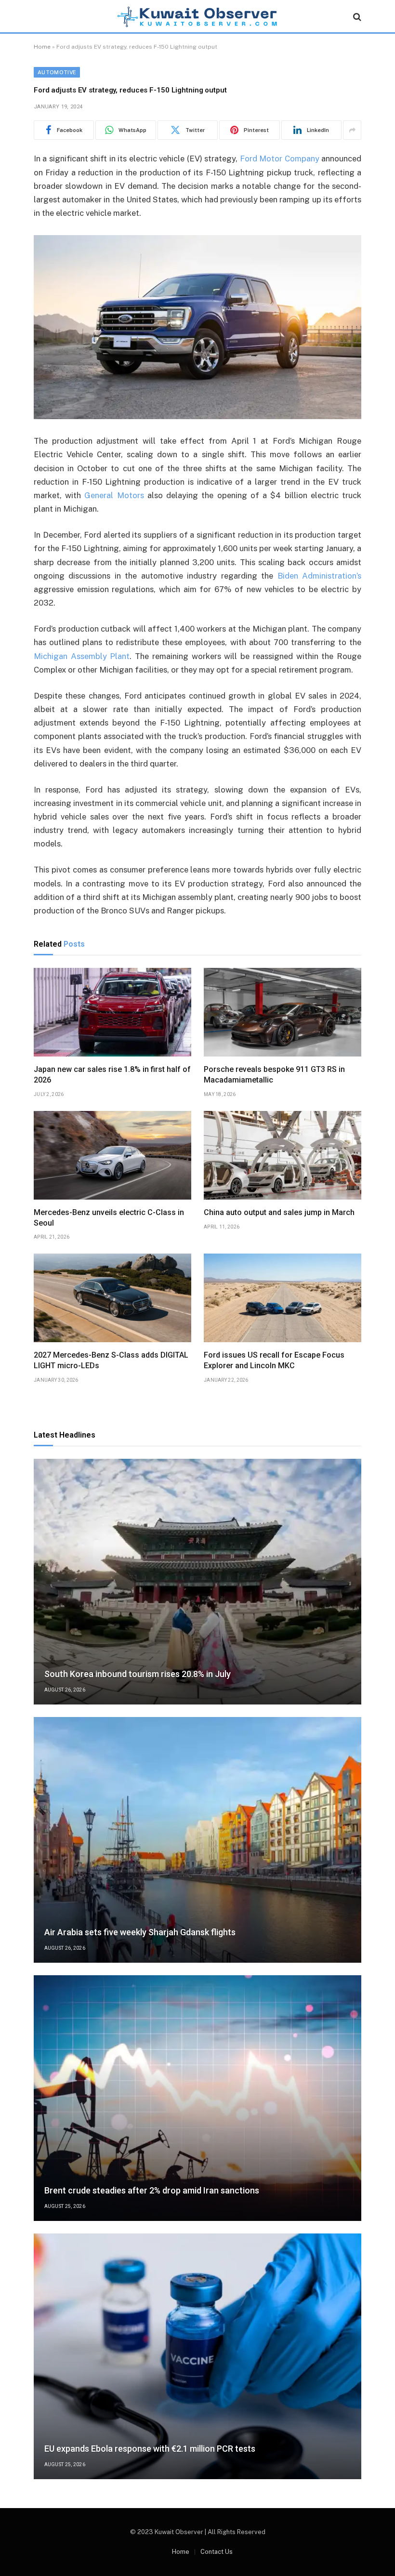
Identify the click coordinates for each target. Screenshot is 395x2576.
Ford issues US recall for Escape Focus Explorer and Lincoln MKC (274, 1360)
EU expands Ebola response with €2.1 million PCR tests (150, 2449)
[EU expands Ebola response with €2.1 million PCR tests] (197, 2356)
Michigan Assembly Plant (82, 656)
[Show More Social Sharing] (352, 130)
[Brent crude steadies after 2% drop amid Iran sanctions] (197, 2098)
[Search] (356, 17)
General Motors (114, 495)
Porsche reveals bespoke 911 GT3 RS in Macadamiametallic (274, 1075)
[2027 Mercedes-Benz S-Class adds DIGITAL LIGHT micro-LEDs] (112, 1298)
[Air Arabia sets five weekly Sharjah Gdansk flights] (197, 1840)
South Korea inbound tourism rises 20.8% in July (138, 1674)
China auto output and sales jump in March (279, 1212)
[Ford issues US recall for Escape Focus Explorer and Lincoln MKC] (283, 1298)
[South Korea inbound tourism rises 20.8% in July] (197, 1582)
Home (42, 47)
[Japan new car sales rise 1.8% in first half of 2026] (112, 1012)
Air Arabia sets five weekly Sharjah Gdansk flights (140, 1932)
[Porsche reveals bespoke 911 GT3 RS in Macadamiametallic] (283, 1012)
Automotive (57, 72)
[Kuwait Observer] (197, 17)
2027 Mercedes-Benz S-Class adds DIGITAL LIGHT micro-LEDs (111, 1360)
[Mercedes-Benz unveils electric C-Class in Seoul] (112, 1155)
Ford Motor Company (280, 159)
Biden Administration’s (319, 576)
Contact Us (217, 2552)
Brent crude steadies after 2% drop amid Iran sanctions (152, 2190)
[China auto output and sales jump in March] (283, 1155)
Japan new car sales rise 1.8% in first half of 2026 (112, 1075)
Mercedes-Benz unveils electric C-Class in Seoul (109, 1218)
